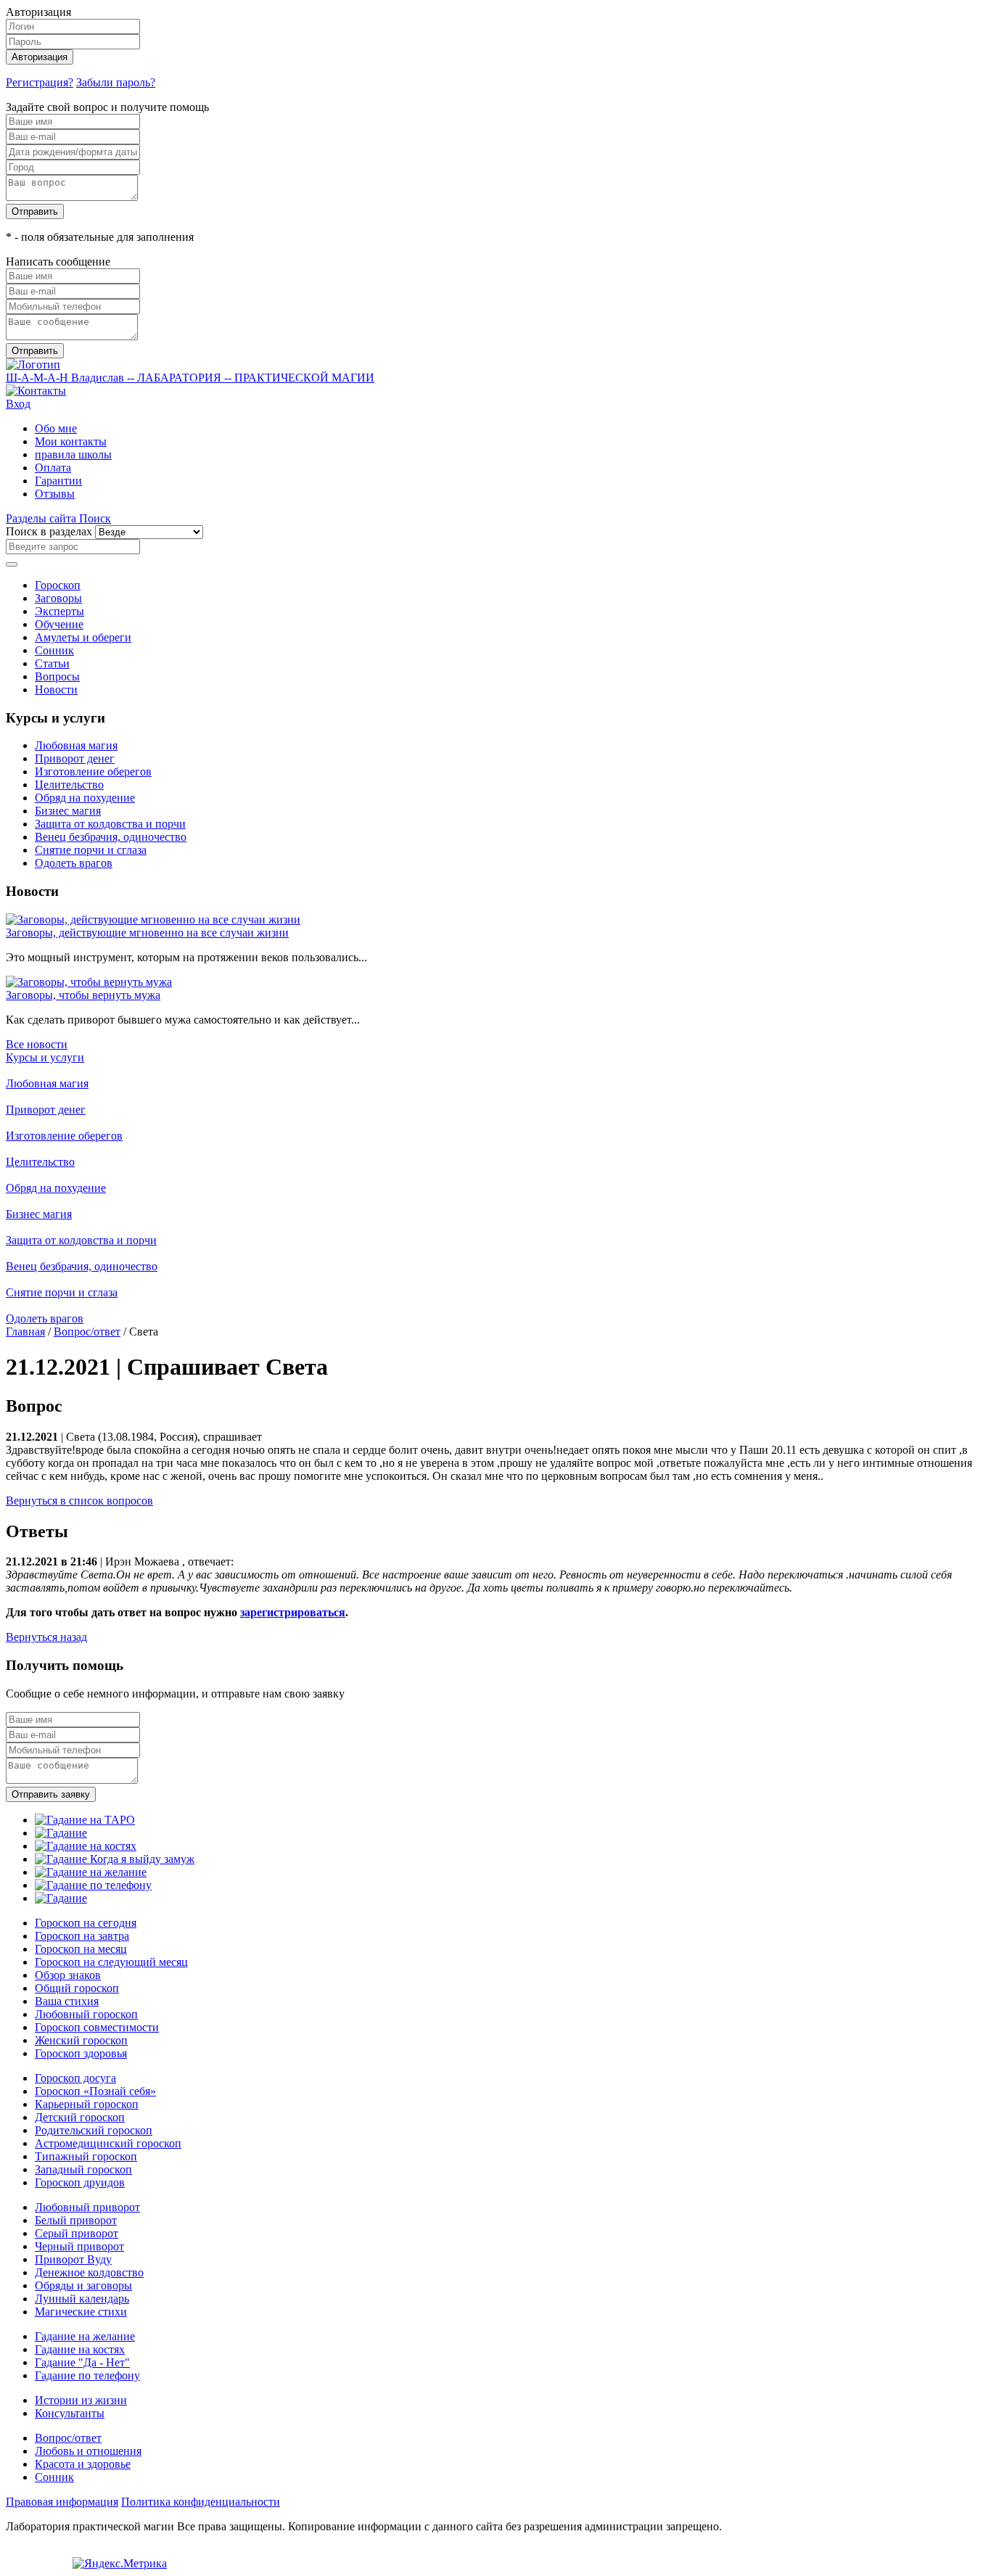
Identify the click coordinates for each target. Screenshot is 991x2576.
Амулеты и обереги (83, 637)
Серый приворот (77, 2233)
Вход (18, 404)
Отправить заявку (51, 1794)
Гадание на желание (85, 2336)
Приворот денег (75, 758)
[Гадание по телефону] (93, 1885)
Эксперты (59, 611)
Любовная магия (76, 745)
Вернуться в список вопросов (79, 1501)
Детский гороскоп (80, 2117)
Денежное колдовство (89, 2272)
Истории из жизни (81, 2400)
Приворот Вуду (73, 2259)
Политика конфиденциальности (201, 2502)
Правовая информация (62, 2502)
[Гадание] (61, 1833)
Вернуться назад (46, 1637)
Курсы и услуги (45, 1057)
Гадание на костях (80, 2349)
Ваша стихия (67, 2001)
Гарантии (58, 481)
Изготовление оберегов (93, 771)
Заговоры (58, 598)
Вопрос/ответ (87, 1332)
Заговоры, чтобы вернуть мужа (83, 995)
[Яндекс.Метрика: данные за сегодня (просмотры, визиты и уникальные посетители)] (120, 2564)
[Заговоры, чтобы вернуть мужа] (89, 982)
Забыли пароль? (116, 82)
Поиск (95, 518)
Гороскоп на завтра (82, 1936)
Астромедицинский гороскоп (108, 2143)
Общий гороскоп (77, 1988)
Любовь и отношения (88, 2451)
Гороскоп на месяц (81, 1949)
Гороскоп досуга (75, 2078)
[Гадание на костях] (86, 1846)
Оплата (53, 468)
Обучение (59, 624)
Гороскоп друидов (80, 2182)
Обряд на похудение (85, 798)
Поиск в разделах (49, 531)
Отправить (35, 211)
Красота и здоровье (83, 2464)
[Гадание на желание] (91, 1872)
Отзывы (55, 494)
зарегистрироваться (293, 1612)
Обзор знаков (68, 1975)
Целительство (69, 785)
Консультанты (70, 2413)
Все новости (37, 1044)
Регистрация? (40, 82)
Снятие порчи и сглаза (91, 850)
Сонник (54, 650)
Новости (56, 690)
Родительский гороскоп (94, 2130)
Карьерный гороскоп (87, 2104)
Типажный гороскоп (86, 2156)
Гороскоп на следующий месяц (111, 1962)
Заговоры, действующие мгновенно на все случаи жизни (147, 933)
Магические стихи (81, 2312)
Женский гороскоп (81, 2040)
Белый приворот (76, 2220)
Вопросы (57, 676)
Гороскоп (58, 585)
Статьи (52, 663)
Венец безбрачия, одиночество (111, 837)
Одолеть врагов (74, 863)
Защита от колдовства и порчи (110, 824)
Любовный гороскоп (86, 2014)
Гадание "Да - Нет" (82, 2362)
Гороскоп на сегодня (86, 1923)
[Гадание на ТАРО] (85, 1820)
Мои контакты (71, 441)
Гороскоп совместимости (97, 2027)
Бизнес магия (68, 811)
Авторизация (40, 57)
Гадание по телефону (87, 2375)
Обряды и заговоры (83, 2285)
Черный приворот (79, 2246)
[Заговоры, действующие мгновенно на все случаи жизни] (153, 919)
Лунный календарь (82, 2299)
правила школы (73, 454)
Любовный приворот (87, 2207)
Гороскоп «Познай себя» (95, 2091)
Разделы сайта (42, 518)
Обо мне (56, 428)
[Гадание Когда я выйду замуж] (115, 1859)
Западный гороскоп (83, 2169)
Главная (25, 1332)
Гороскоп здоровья (81, 2053)
